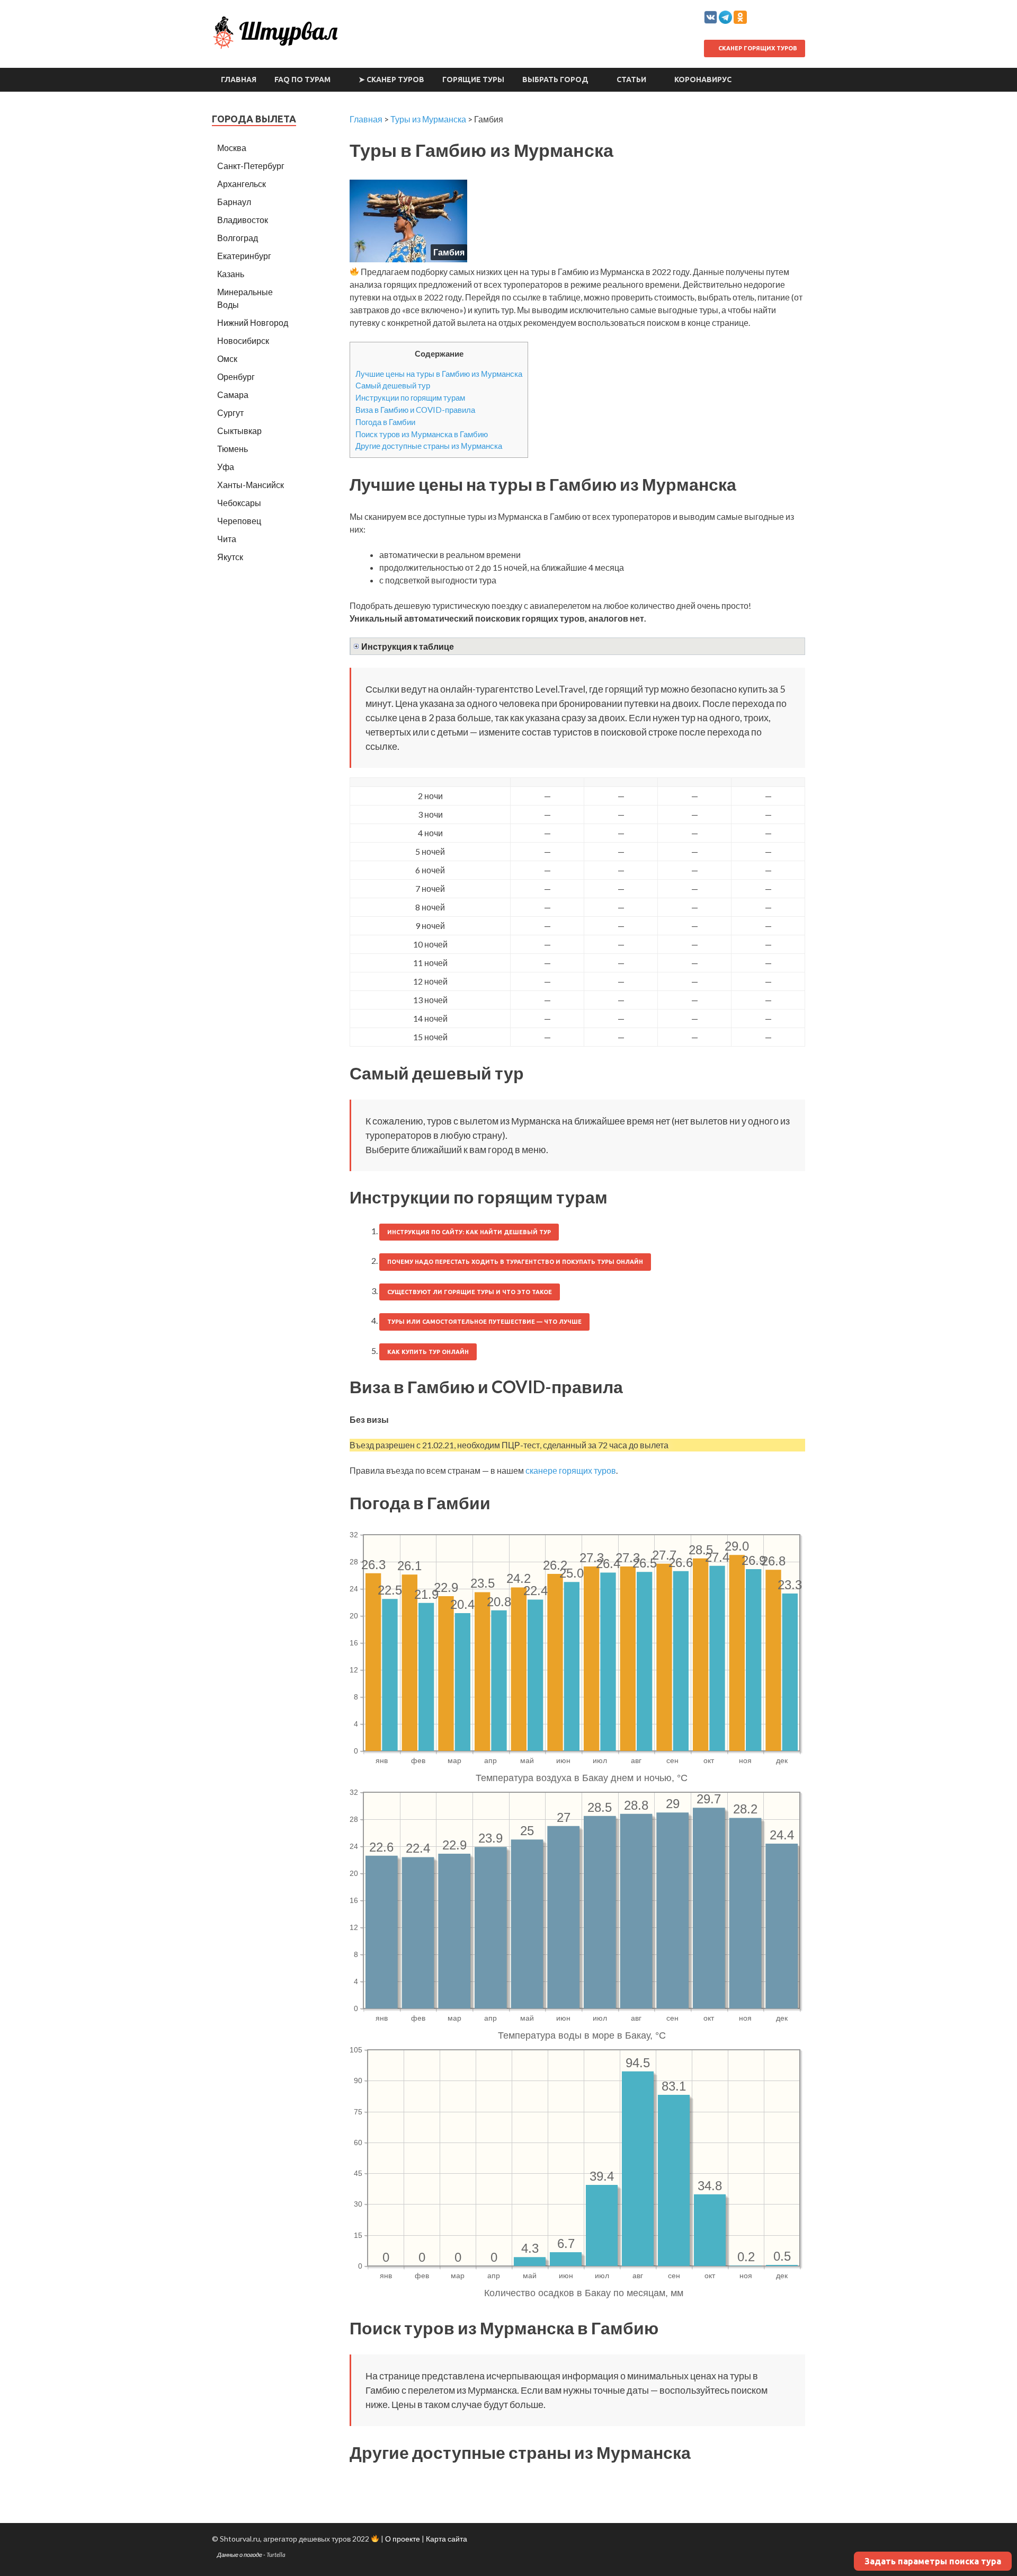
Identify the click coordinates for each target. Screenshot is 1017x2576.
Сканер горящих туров (757, 48)
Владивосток (243, 220)
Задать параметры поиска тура (933, 2561)
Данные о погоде (240, 2555)
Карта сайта (447, 2539)
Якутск (230, 557)
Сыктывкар (239, 431)
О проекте (403, 2539)
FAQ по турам (302, 79)
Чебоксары (239, 503)
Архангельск (242, 184)
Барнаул (234, 202)
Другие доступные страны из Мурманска (429, 446)
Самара (233, 395)
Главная (239, 79)
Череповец (239, 521)
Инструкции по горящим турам (410, 397)
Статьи (631, 79)
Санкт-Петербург (251, 166)
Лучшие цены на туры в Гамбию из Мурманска (439, 374)
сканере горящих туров (571, 1470)
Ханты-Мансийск (251, 485)
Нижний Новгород (253, 322)
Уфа (226, 467)
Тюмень (233, 449)
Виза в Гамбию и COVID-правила (415, 410)
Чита (227, 539)
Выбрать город (555, 79)
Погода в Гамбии (385, 422)
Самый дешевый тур (393, 385)
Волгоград (238, 238)
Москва (232, 148)
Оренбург (236, 377)
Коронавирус (703, 79)
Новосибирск (243, 340)
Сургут (230, 413)
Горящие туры (473, 79)
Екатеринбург (244, 256)
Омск (227, 358)
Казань (231, 274)
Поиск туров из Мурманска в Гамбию (422, 434)
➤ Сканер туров (391, 79)
